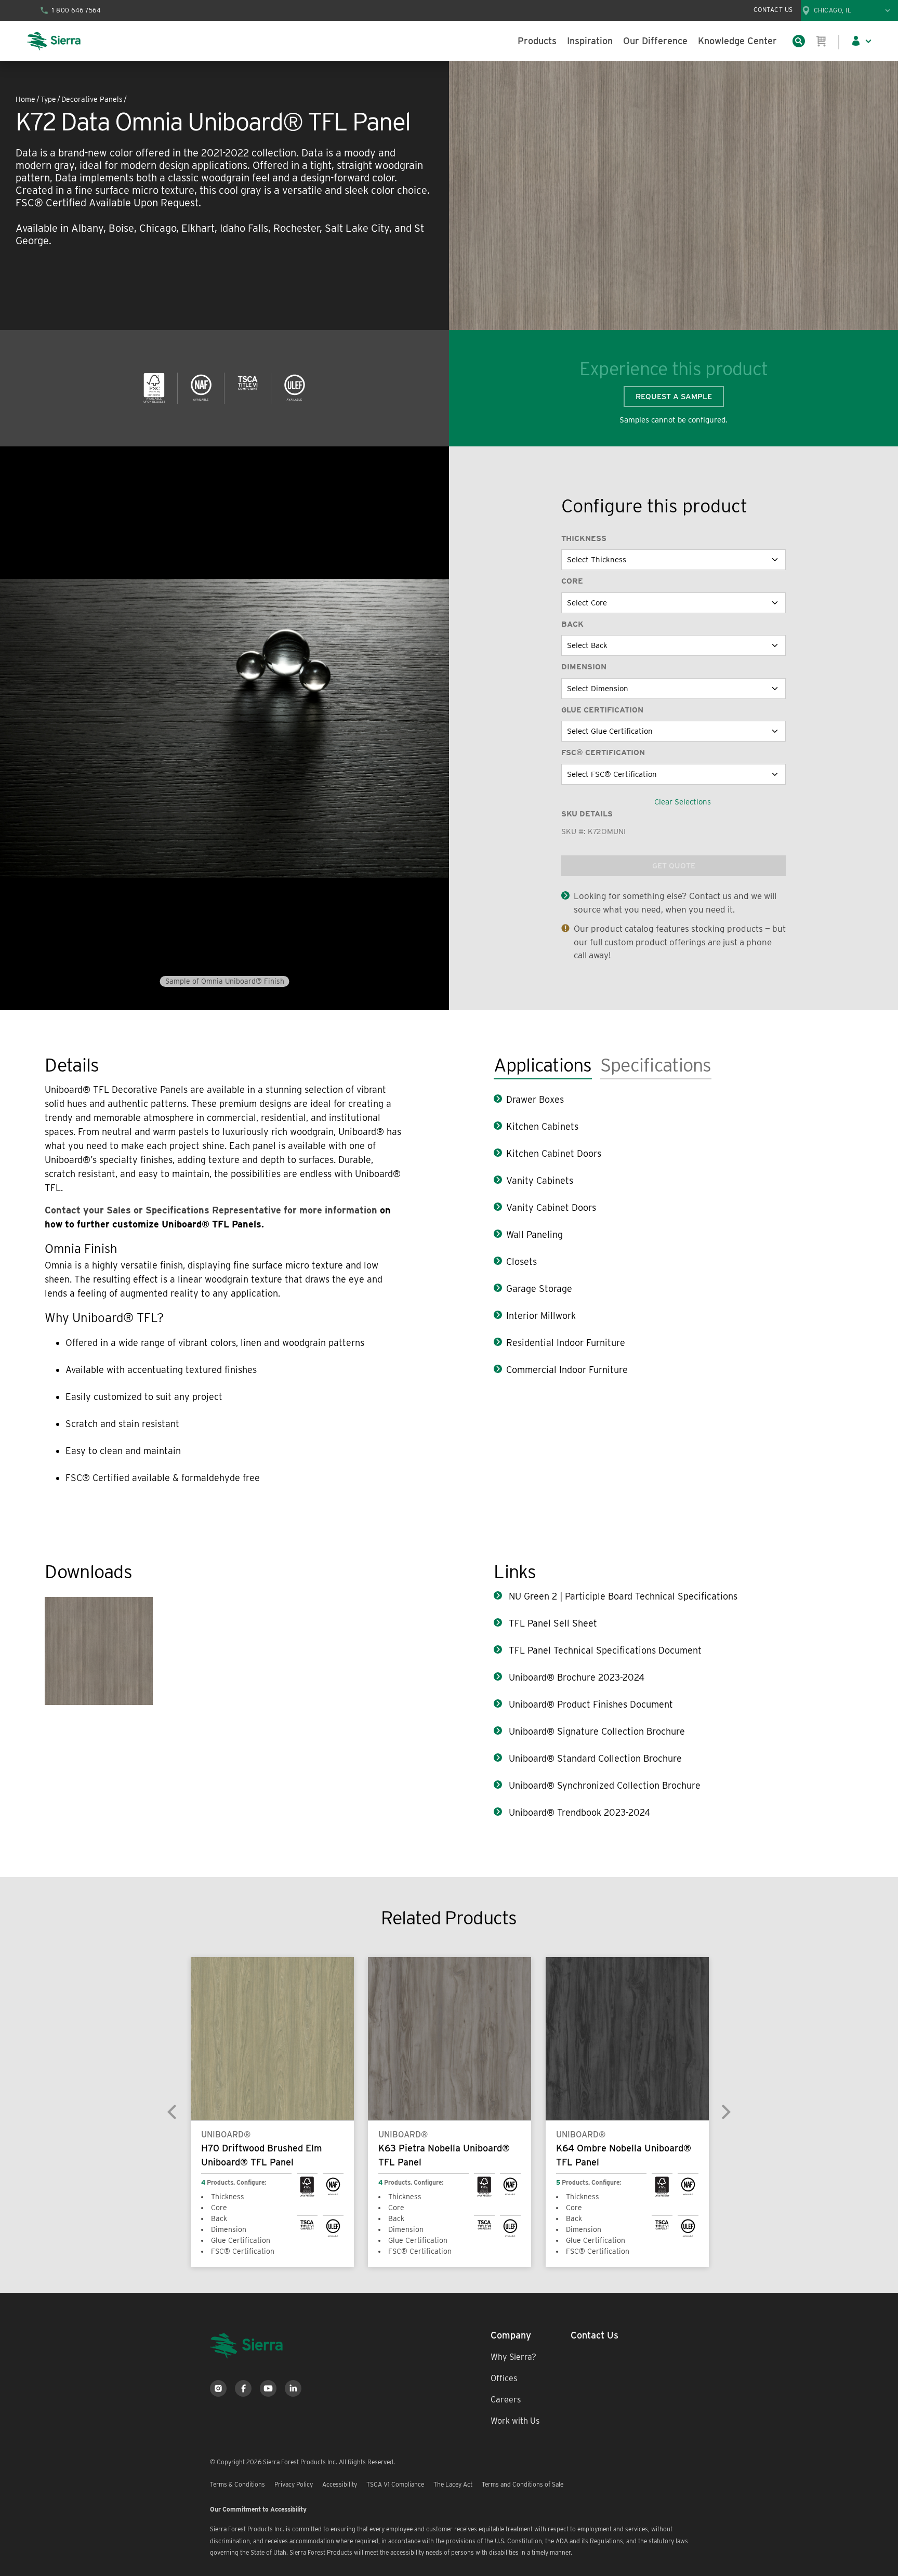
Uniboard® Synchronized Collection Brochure (603, 1785)
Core (572, 581)
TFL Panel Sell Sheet (552, 1623)
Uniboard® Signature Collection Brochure (596, 1731)
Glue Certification (602, 710)
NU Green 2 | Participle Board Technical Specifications (622, 1596)
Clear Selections (683, 802)
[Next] (725, 2111)
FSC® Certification (603, 752)
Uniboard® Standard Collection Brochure (594, 1758)
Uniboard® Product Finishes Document (590, 1704)
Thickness (584, 538)
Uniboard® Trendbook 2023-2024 (578, 1812)
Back (572, 624)
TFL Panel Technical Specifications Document (604, 1650)
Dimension (584, 667)
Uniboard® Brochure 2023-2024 (575, 1677)
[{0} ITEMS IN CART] (822, 41)
